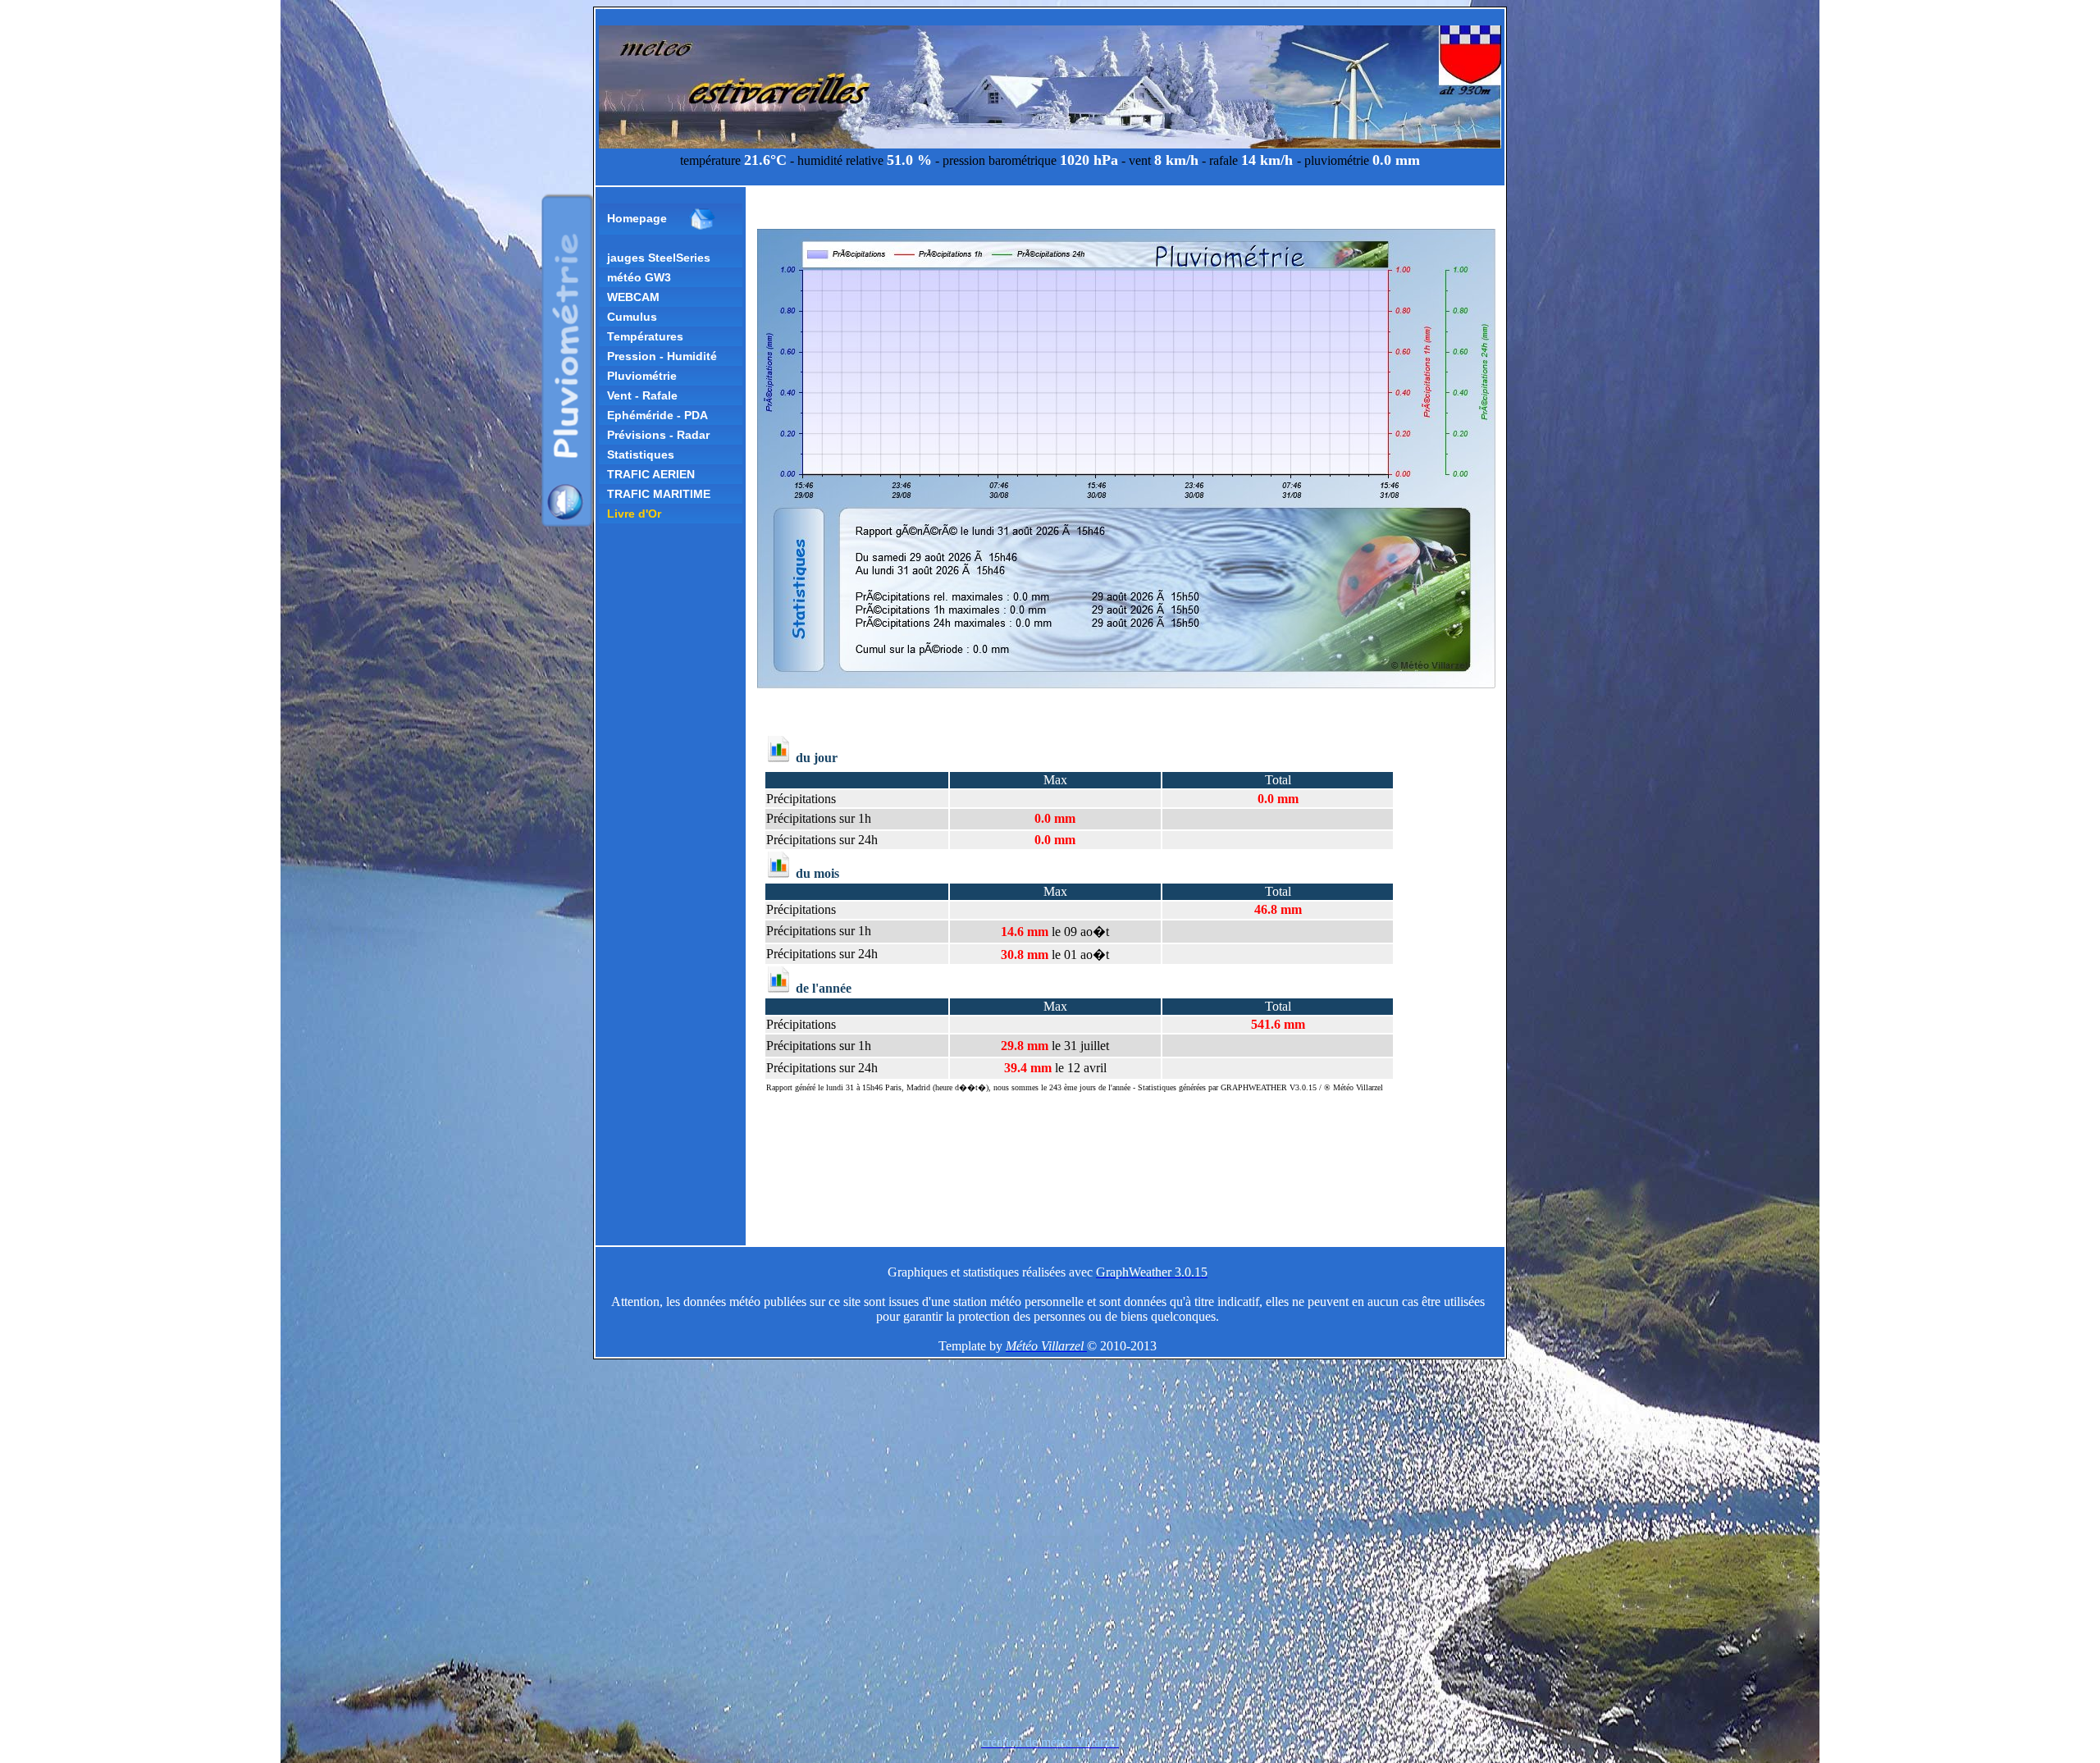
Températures (645, 336)
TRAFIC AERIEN (651, 474)
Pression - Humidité (662, 356)
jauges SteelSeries (659, 258)
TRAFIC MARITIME (659, 494)
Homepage (637, 218)
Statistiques (641, 454)
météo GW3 (639, 277)
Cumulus (632, 317)
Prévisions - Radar (658, 435)
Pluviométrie (642, 376)
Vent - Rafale (642, 395)
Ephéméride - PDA (657, 415)
